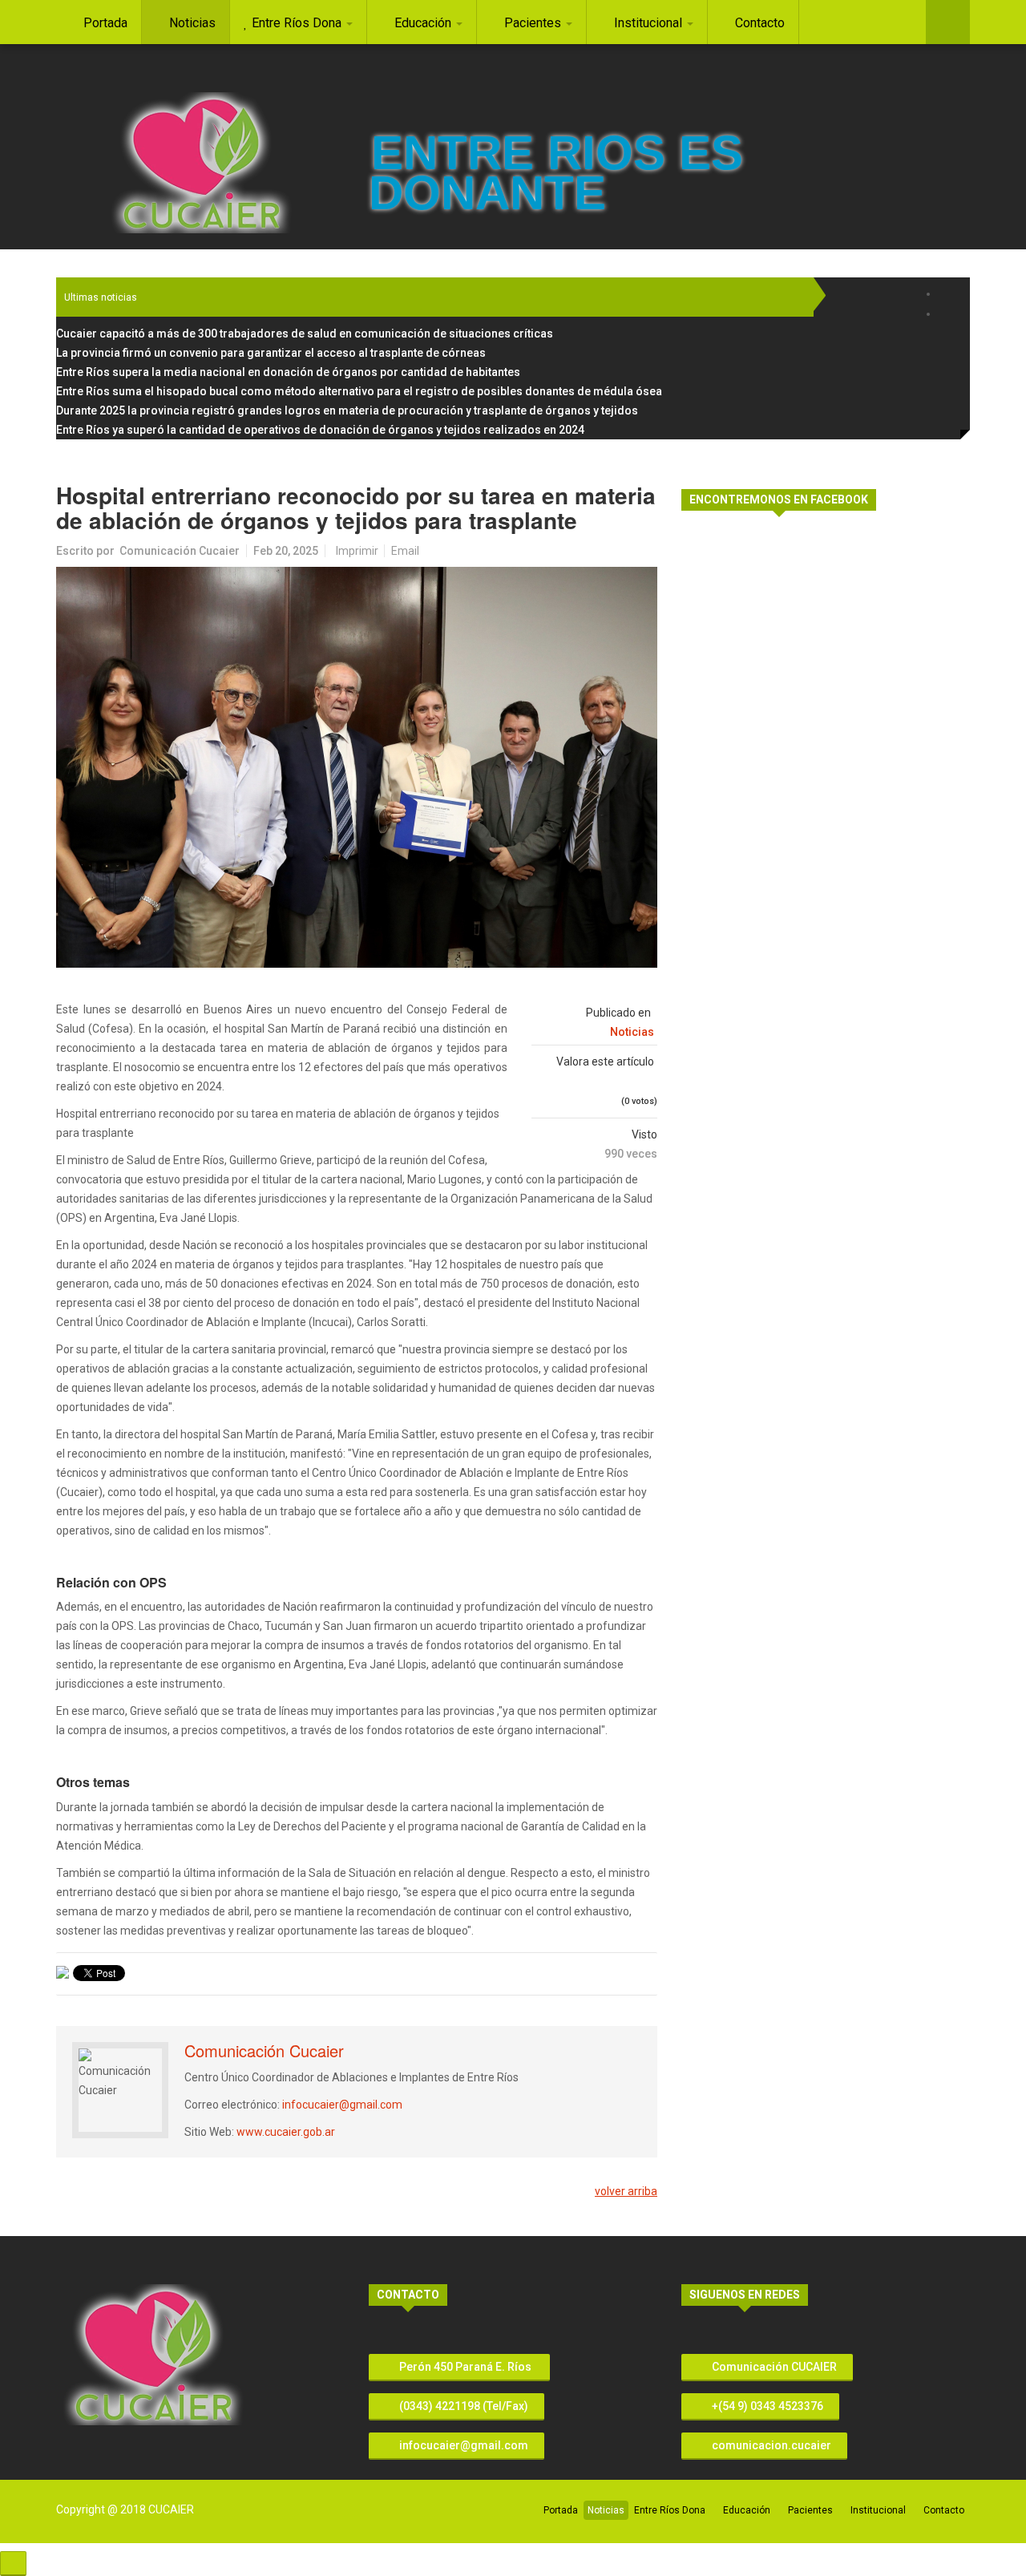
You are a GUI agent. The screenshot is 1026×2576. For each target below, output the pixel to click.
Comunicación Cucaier (180, 551)
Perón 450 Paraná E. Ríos (465, 2367)
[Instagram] (948, 314)
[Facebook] (948, 294)
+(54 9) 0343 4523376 (766, 2406)
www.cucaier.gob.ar (286, 2132)
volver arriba (626, 2191)
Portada (561, 2510)
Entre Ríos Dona (670, 2510)
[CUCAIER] (201, 163)
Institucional (878, 2510)
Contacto (944, 2510)
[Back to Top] (13, 2564)
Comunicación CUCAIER (773, 2367)
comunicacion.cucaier (770, 2445)
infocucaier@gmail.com (342, 2105)
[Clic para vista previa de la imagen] (357, 767)
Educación (747, 2510)
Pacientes (810, 2510)
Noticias (632, 1032)
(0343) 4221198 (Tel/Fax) (463, 2406)
